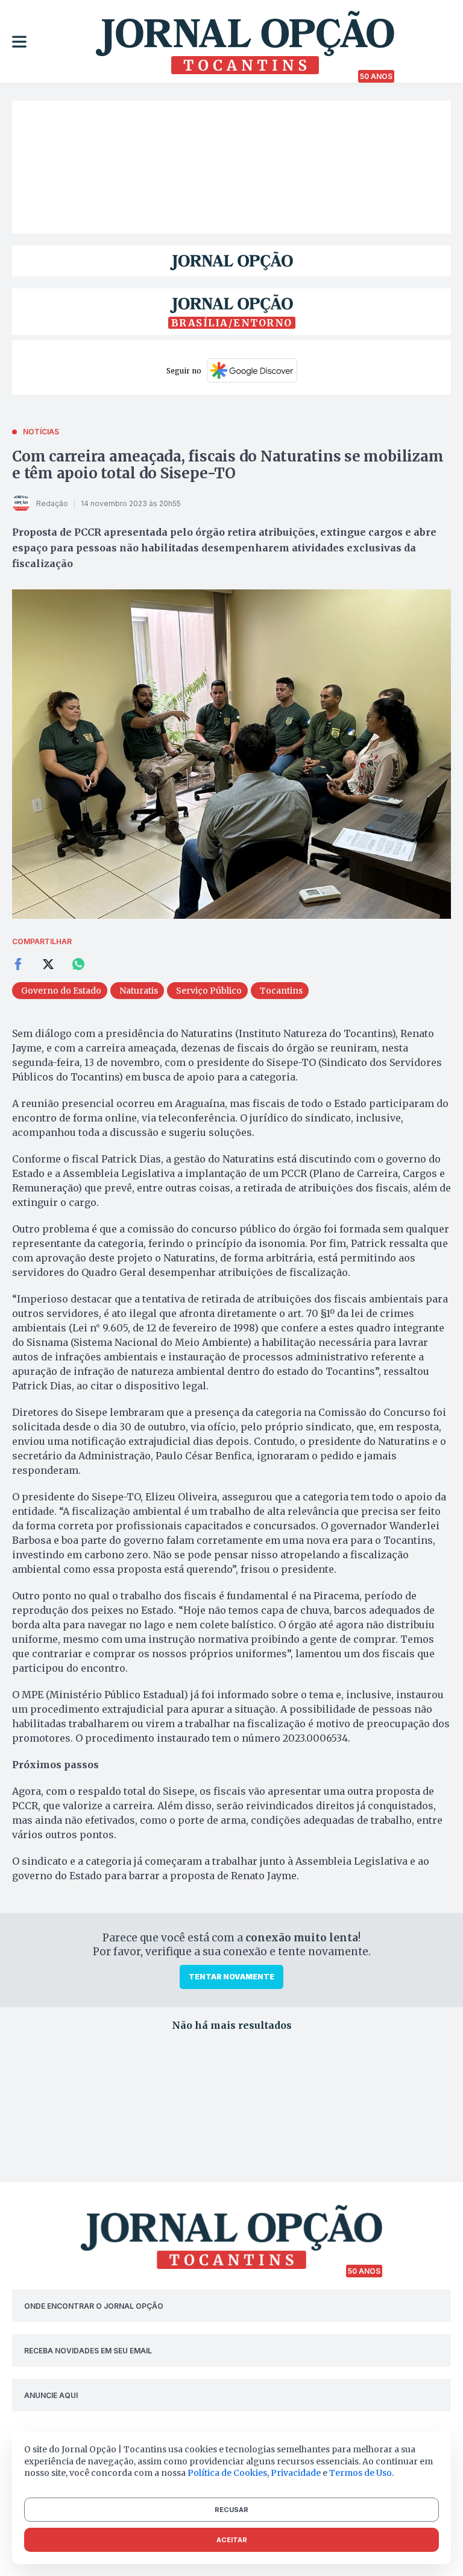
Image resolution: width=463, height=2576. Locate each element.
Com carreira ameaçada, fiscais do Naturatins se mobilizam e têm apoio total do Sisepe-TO (228, 465)
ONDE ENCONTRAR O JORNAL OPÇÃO (94, 2306)
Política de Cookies (227, 2473)
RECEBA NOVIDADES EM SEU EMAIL (88, 2351)
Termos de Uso (361, 2473)
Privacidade (296, 2473)
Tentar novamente (231, 1977)
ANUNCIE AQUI (51, 2395)
